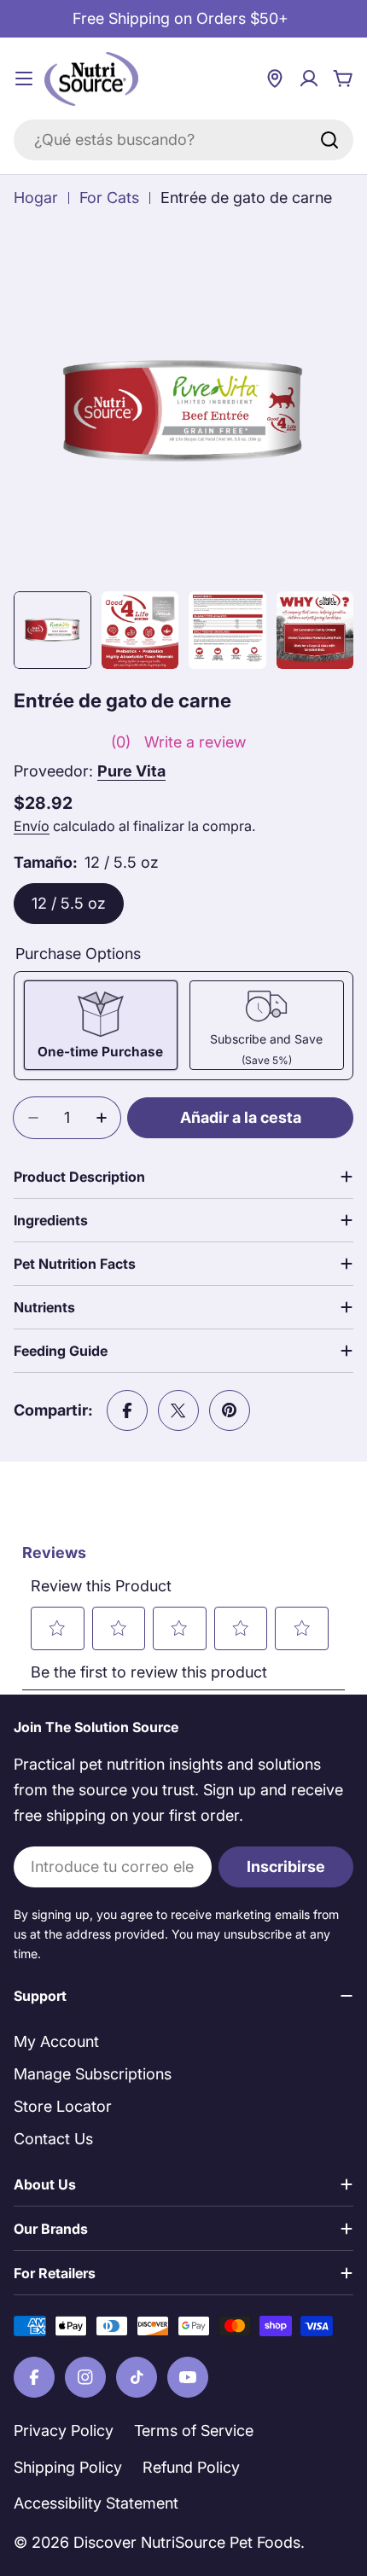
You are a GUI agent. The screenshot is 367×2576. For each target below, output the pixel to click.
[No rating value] (62, 742)
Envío (32, 826)
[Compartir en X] (178, 1410)
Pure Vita (131, 771)
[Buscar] (329, 140)
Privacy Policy (64, 2431)
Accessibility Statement (96, 2503)
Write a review (195, 742)
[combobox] (183, 140)
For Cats (109, 198)
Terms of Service (194, 2431)
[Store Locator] (275, 79)
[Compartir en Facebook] (127, 1410)
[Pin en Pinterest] (230, 1410)
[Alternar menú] (24, 79)
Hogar (36, 198)
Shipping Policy (68, 2467)
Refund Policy (191, 2467)
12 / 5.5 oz (69, 903)
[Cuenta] (309, 79)
